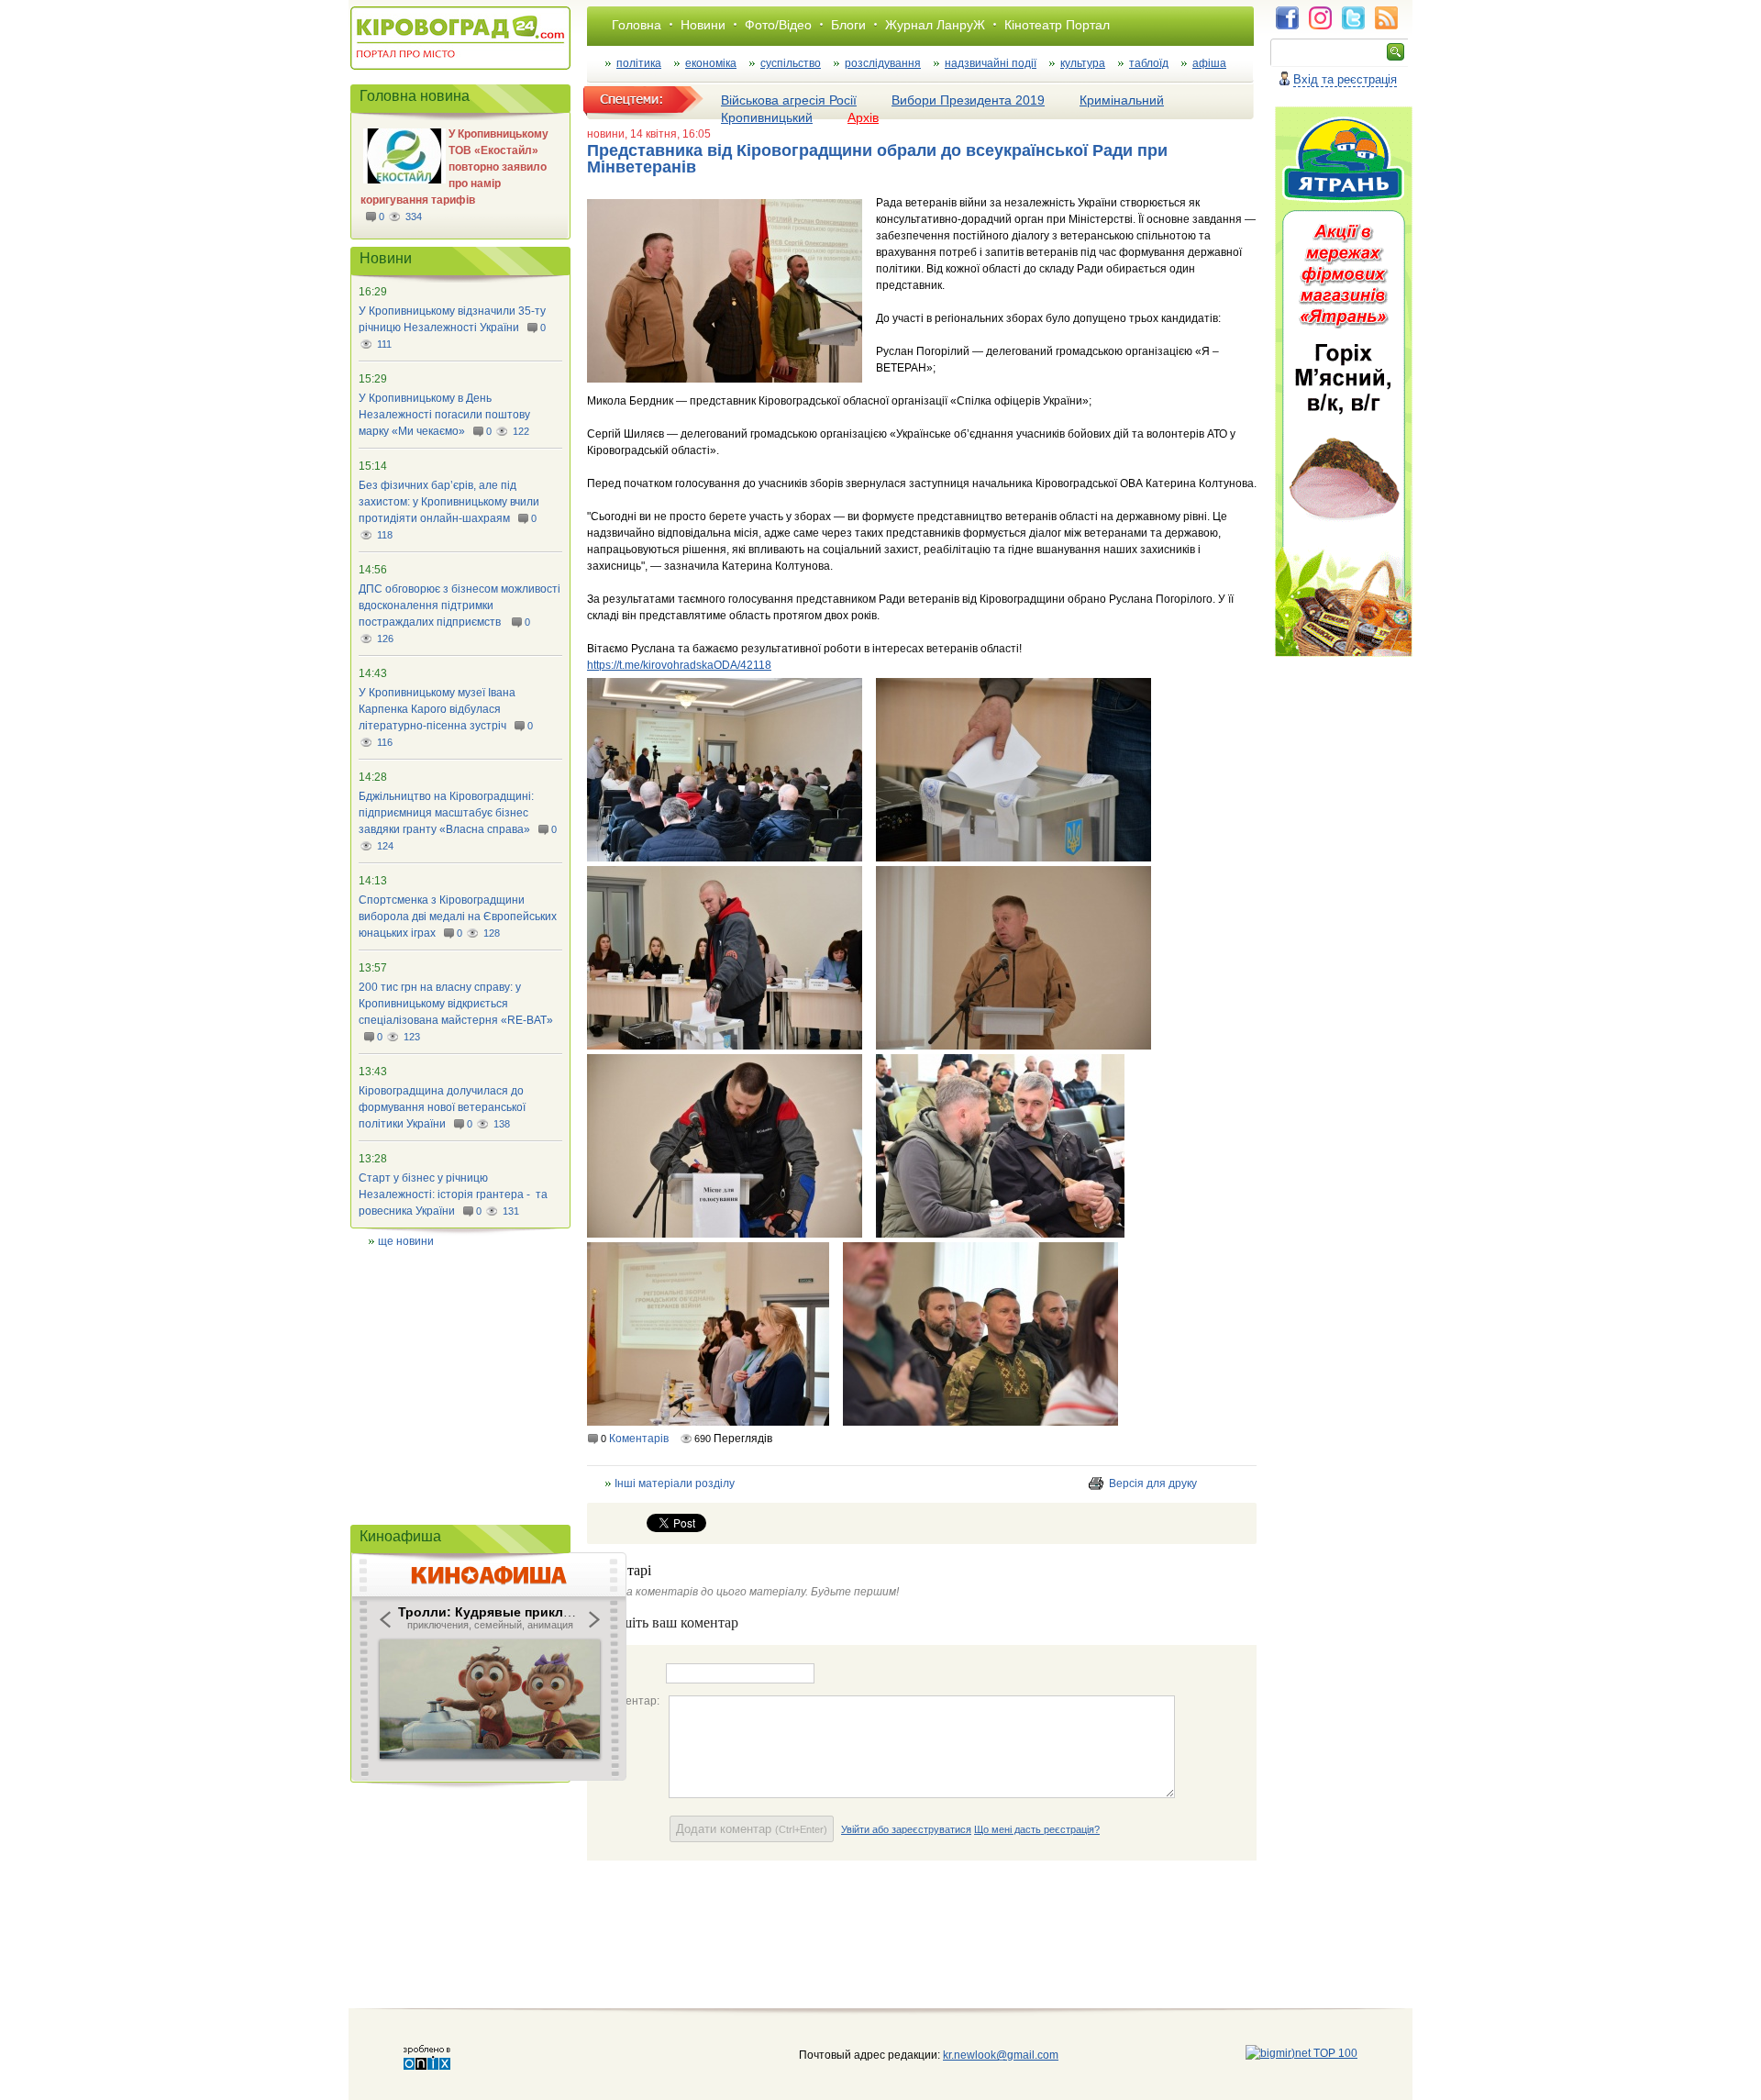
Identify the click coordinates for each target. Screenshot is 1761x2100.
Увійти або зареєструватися (906, 1829)
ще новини (406, 1241)
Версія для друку (1153, 1483)
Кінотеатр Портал (1057, 25)
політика (639, 63)
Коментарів (639, 1439)
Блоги (848, 25)
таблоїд (1149, 63)
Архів (863, 117)
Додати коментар (752, 1829)
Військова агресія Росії (789, 100)
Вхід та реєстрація (1345, 79)
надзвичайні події (991, 63)
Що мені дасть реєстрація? (1037, 1829)
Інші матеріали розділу (675, 1483)
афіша (1209, 63)
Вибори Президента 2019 (968, 100)
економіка (711, 63)
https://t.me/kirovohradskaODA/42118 (679, 665)
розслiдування (883, 63)
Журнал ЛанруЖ (935, 25)
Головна (637, 25)
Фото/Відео (778, 25)
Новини (703, 25)
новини (606, 134)
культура (1083, 63)
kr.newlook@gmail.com (982, 2055)
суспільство (791, 63)
